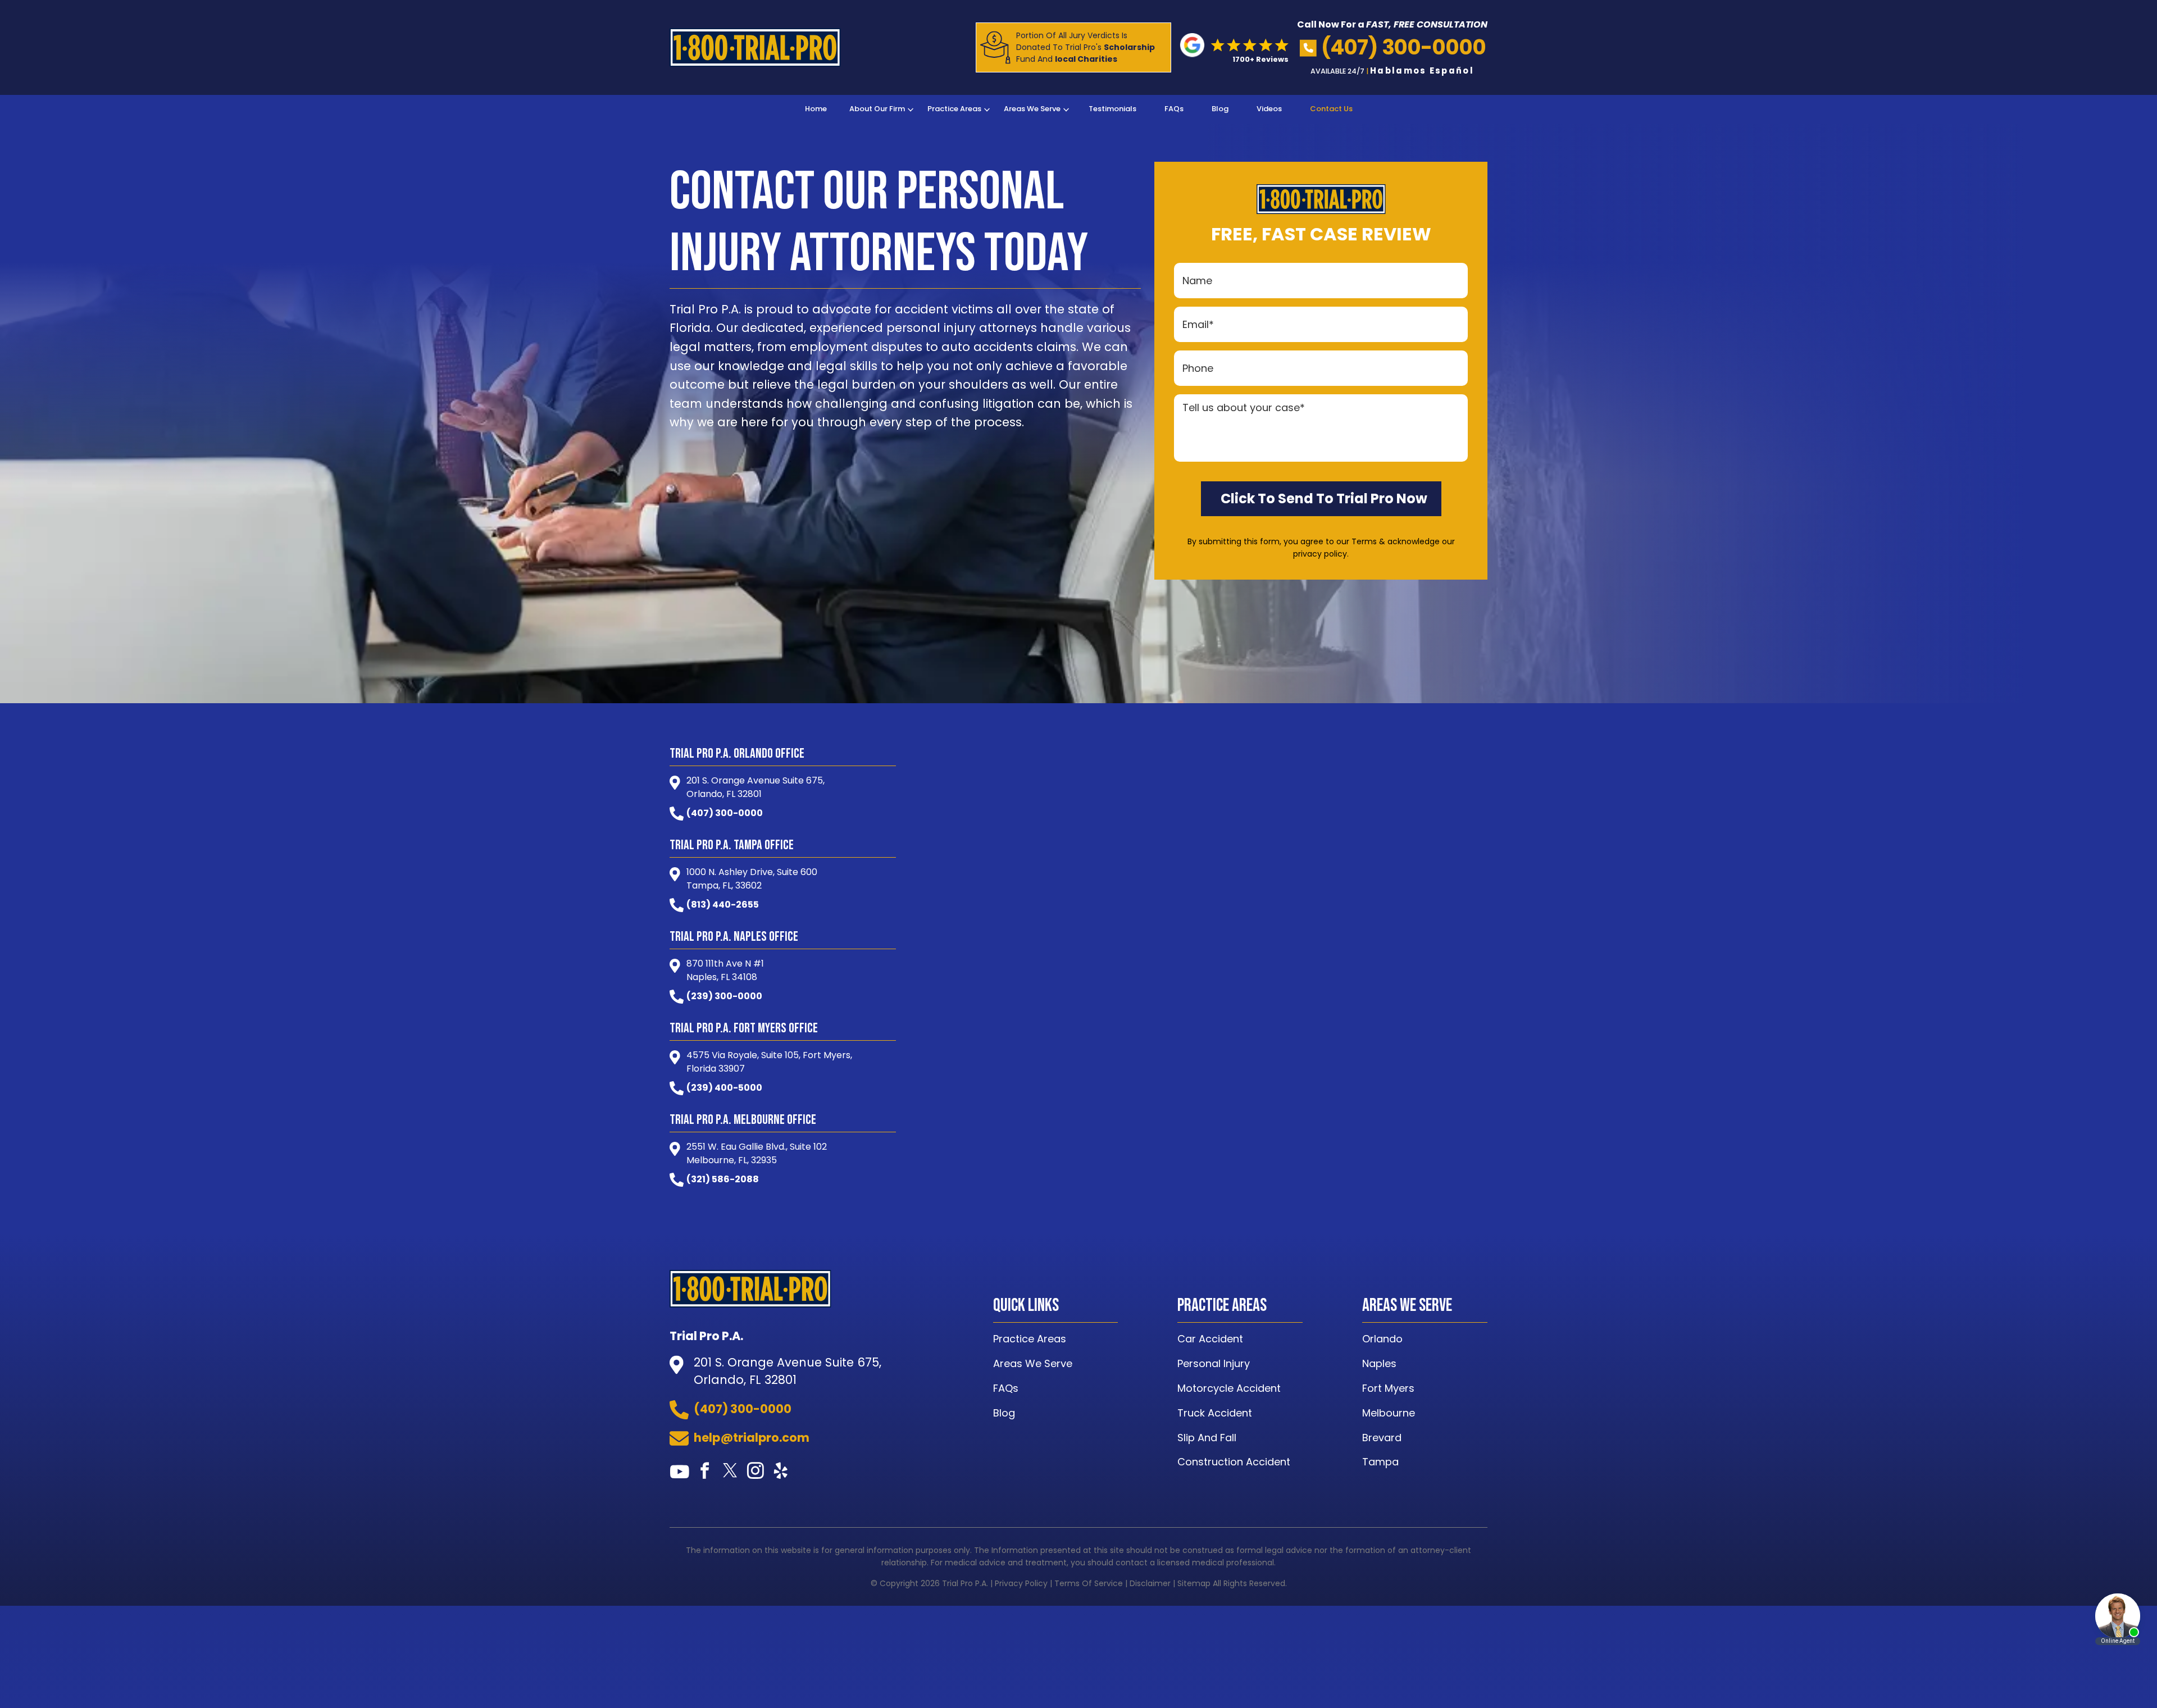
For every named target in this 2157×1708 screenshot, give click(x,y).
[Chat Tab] (1078, 854)
